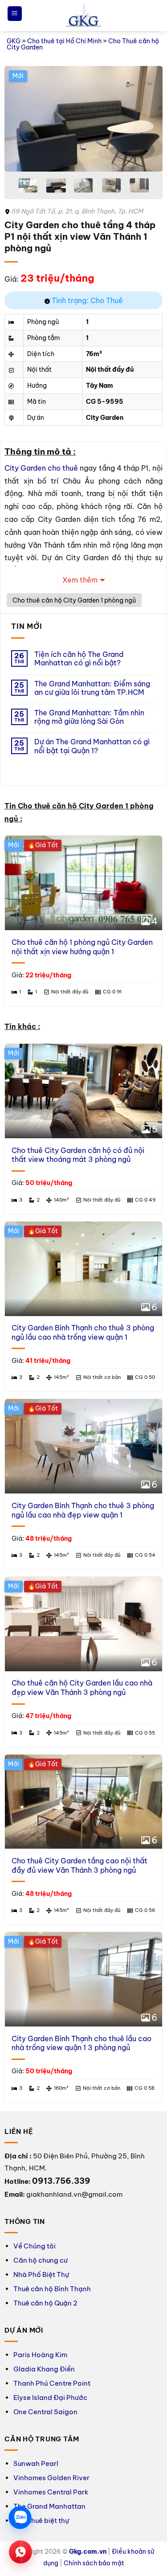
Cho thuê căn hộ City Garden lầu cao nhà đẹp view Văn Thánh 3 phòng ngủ (82, 1688)
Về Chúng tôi (35, 2246)
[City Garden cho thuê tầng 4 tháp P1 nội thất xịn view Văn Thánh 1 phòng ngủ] (83, 119)
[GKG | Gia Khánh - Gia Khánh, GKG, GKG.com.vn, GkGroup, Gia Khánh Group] (84, 16)
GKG (14, 41)
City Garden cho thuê (41, 468)
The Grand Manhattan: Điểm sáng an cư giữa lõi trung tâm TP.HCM (92, 688)
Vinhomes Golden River (51, 2478)
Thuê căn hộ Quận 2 (45, 2303)
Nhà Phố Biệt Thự (41, 2275)
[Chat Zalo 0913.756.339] (20, 2517)
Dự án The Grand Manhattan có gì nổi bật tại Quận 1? (92, 746)
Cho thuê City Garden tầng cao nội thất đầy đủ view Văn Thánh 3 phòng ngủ (79, 1865)
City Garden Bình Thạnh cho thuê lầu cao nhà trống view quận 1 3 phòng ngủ (81, 2043)
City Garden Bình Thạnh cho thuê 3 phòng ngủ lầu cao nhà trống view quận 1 (83, 1332)
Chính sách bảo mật (94, 2563)
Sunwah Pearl (36, 2463)
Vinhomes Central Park (51, 2492)
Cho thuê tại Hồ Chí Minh (64, 41)
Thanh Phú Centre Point (52, 2383)
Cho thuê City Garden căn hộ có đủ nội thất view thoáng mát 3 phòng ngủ (78, 1155)
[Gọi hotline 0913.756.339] (20, 2552)
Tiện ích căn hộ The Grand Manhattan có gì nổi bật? (79, 659)
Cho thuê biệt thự (41, 2521)
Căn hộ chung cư (41, 2260)
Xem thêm (80, 580)
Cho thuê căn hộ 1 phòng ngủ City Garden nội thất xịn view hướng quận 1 (82, 947)
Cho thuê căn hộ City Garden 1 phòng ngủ (74, 600)
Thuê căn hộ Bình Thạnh (52, 2289)
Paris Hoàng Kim (40, 2355)
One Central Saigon (45, 2412)
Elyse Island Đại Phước (50, 2398)
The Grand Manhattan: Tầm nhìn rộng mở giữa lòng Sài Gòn (89, 717)
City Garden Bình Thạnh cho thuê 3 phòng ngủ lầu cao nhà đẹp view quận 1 (83, 1510)
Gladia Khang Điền (44, 2369)
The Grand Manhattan (49, 2506)
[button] (15, 14)
